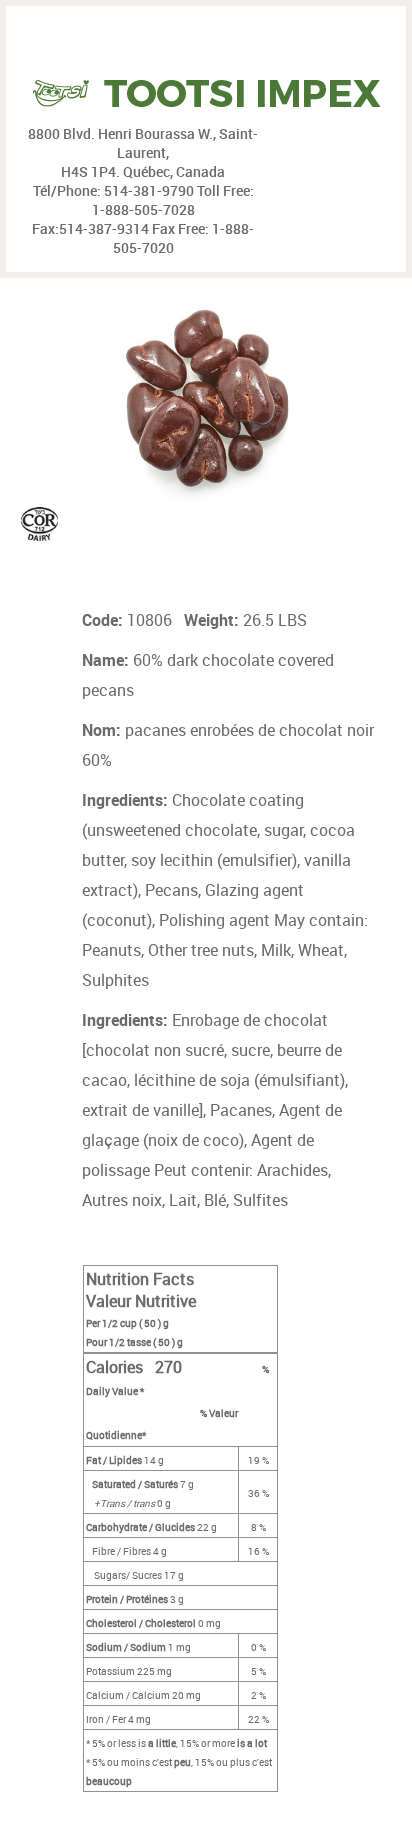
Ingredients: (127, 800)
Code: (104, 620)
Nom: (103, 730)
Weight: (213, 620)
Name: (107, 660)
